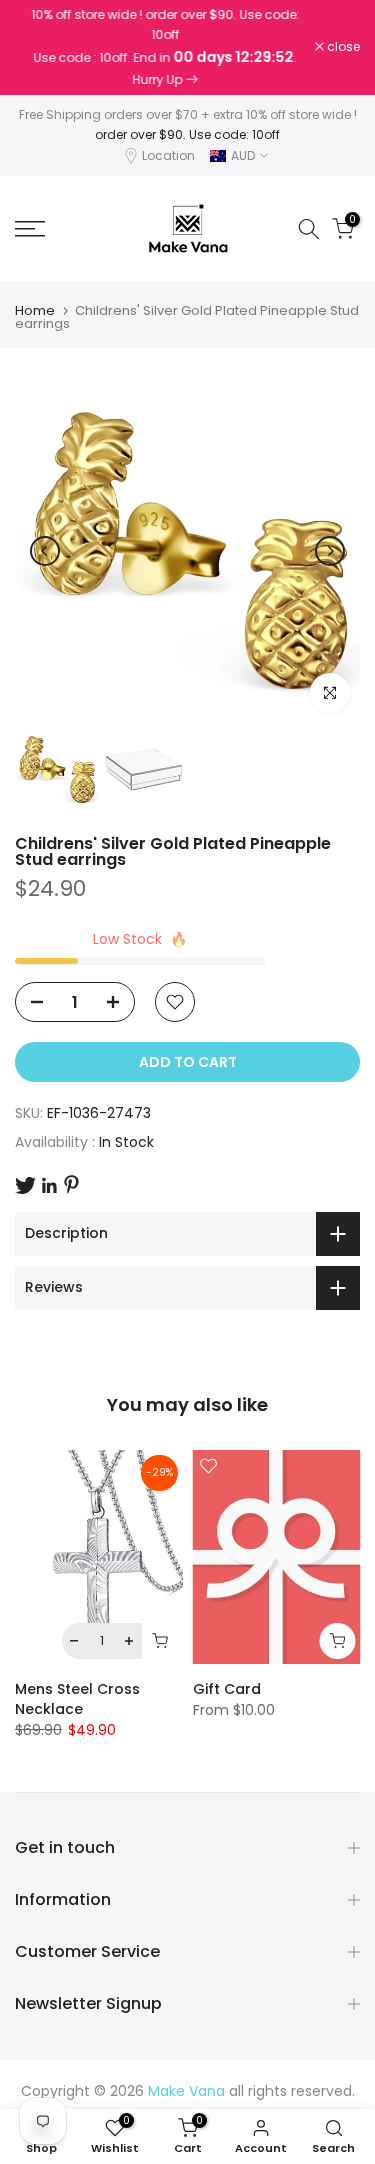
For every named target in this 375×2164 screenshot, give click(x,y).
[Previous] (45, 551)
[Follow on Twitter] (25, 1185)
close (342, 47)
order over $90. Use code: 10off (187, 134)
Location (168, 155)
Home (35, 310)
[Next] (330, 551)
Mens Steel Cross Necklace (77, 1699)
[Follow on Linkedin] (49, 1186)
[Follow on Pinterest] (71, 1184)
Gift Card (227, 1689)
